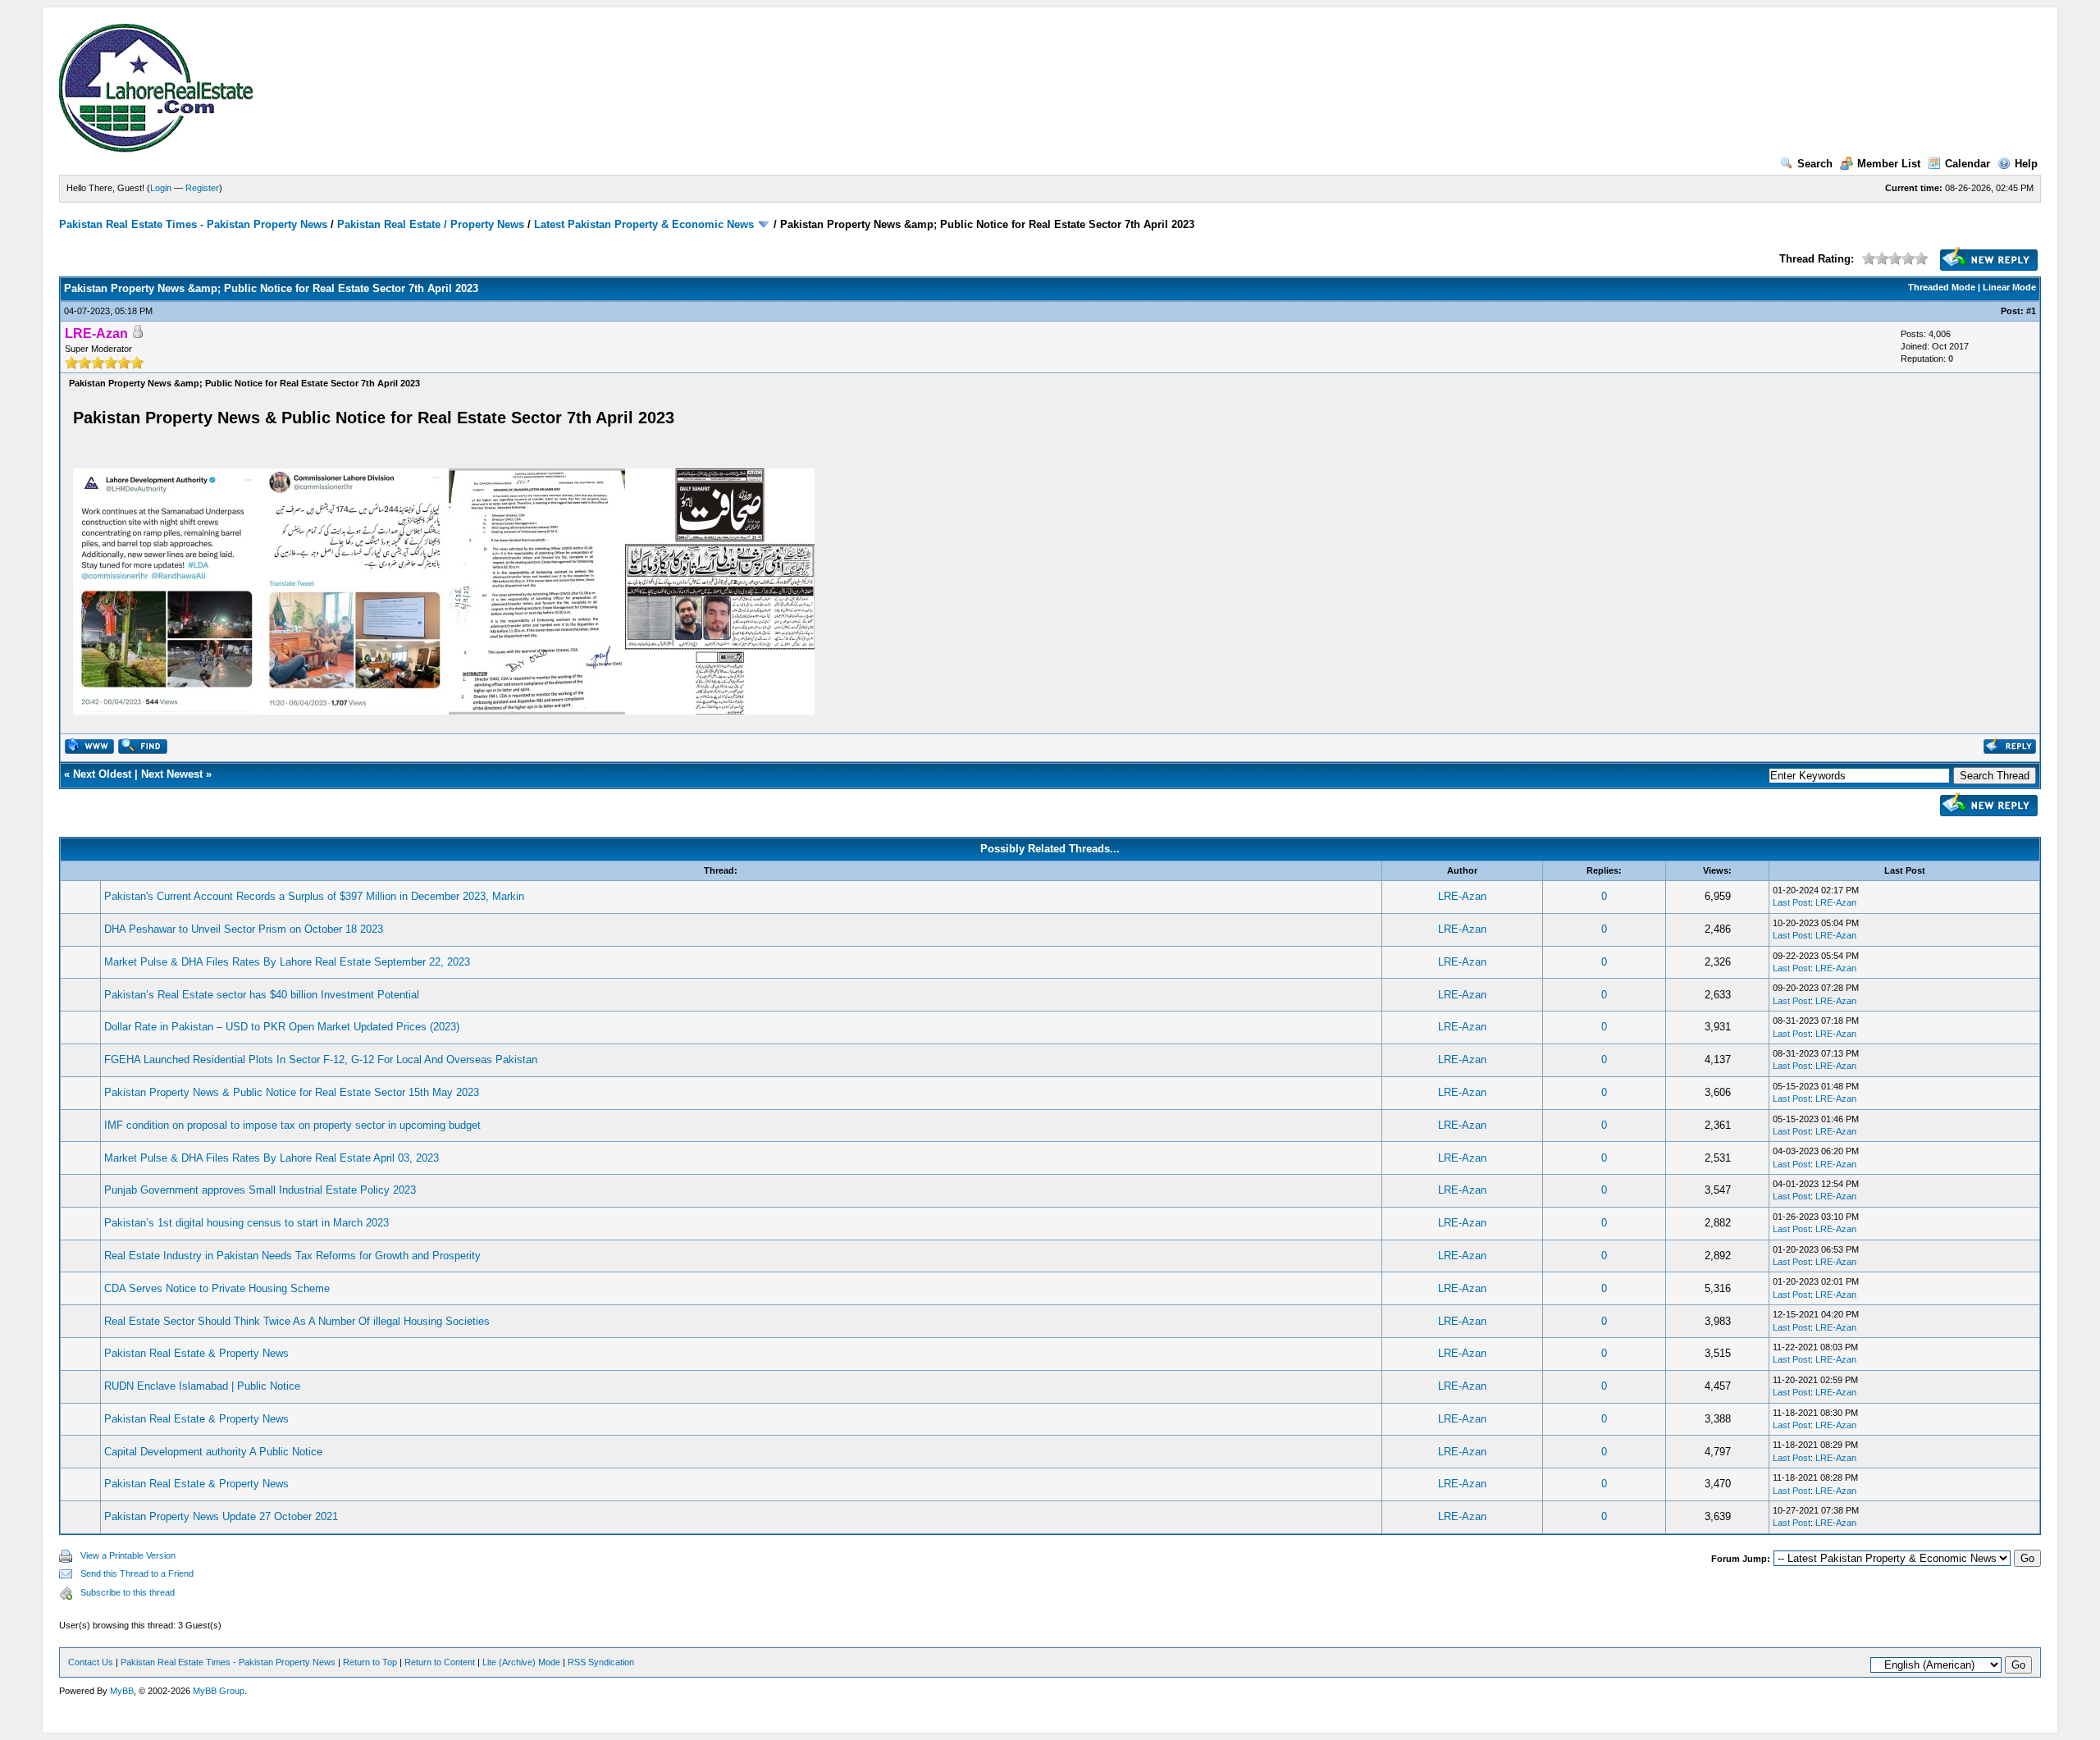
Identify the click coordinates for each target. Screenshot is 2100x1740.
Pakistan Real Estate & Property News (196, 1353)
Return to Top (370, 1662)
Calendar (1968, 164)
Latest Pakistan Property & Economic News (644, 224)
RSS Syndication (601, 1662)
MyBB (122, 1691)
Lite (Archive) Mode (521, 1662)
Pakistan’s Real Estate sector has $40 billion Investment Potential (262, 995)
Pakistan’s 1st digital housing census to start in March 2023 (247, 1223)
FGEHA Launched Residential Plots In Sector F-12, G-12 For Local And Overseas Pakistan (321, 1060)
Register (202, 188)
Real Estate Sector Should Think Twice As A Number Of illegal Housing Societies (297, 1321)
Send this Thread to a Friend (137, 1573)
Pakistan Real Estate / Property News (431, 224)
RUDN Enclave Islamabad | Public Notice (202, 1386)
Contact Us (91, 1662)
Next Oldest (102, 774)
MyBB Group (219, 1691)
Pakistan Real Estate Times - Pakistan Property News (195, 224)
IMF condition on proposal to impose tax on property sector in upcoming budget (292, 1125)
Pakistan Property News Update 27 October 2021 (221, 1516)
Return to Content (440, 1662)
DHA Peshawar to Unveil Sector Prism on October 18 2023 (244, 929)
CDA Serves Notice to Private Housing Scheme (217, 1288)
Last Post (1792, 902)
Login (161, 188)
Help (2026, 164)
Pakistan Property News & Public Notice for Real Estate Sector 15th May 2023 (292, 1092)
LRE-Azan (1462, 896)
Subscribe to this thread (128, 1592)
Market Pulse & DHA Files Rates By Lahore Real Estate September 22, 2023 (287, 962)
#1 (2031, 311)
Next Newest (172, 774)
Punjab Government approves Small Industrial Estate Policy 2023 (260, 1190)
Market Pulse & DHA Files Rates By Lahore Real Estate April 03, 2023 (272, 1158)
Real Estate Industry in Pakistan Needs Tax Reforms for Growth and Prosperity (292, 1256)
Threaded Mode (1942, 287)
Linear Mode (2009, 287)
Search (1815, 164)
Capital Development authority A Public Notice (213, 1452)
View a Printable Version (128, 1555)
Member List (1889, 164)
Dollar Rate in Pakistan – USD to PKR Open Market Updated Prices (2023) (282, 1027)
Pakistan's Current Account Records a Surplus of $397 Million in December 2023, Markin (314, 896)
